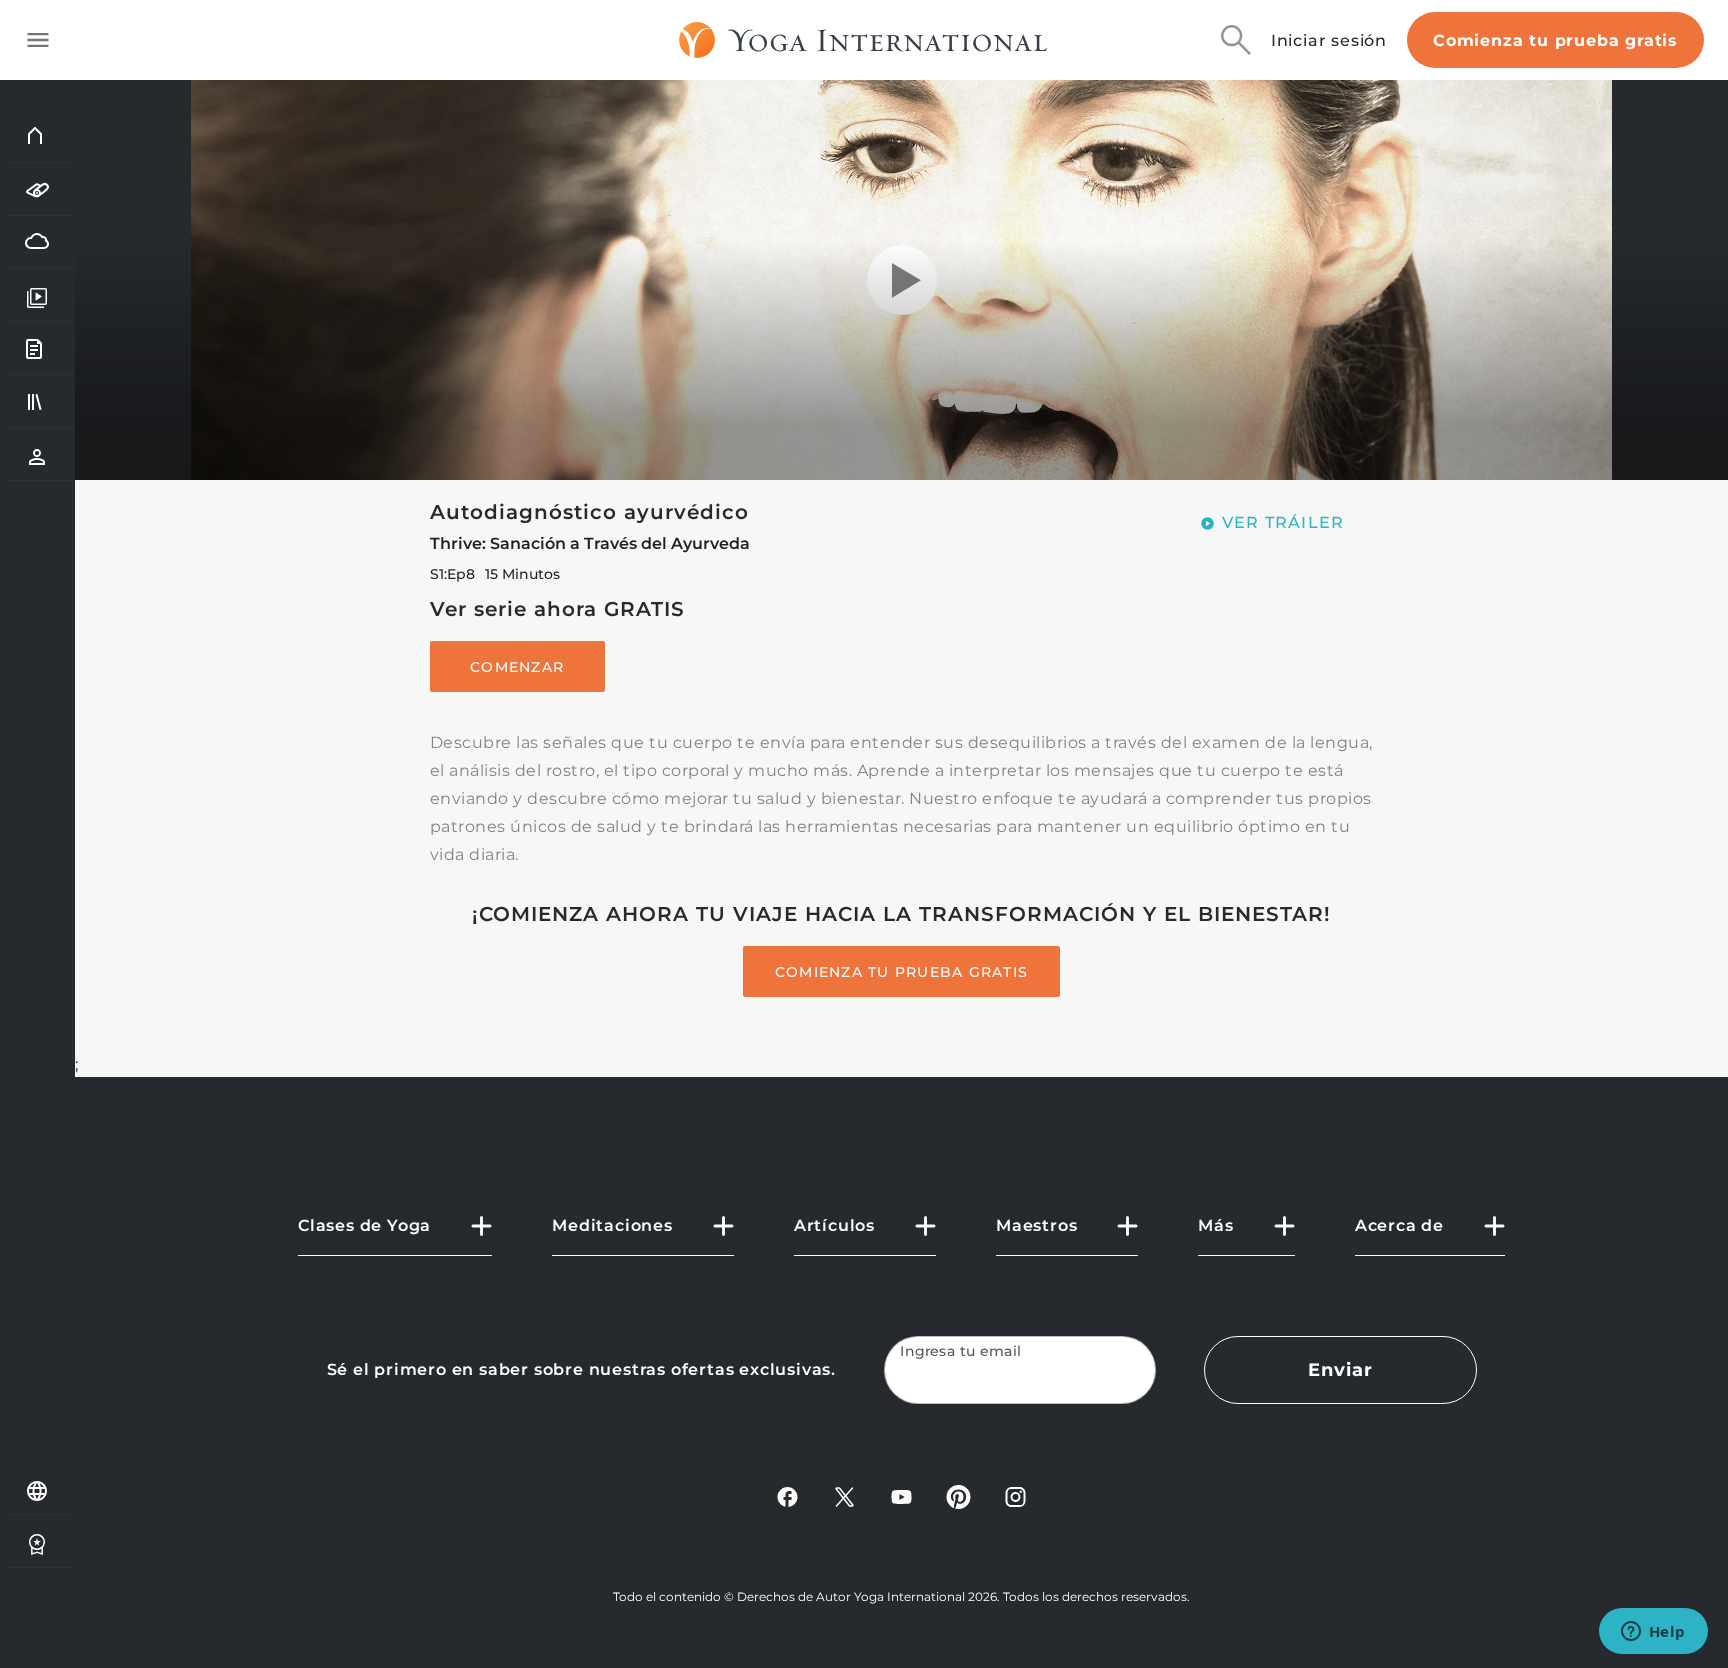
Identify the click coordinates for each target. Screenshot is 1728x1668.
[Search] (1236, 40)
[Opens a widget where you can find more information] (1653, 1633)
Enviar (1340, 1370)
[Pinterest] (958, 1495)
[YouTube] (901, 1495)
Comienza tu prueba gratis (1555, 40)
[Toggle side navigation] (38, 40)
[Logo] (864, 40)
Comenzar (517, 667)
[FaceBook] (787, 1495)
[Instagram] (1015, 1495)
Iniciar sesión (1329, 40)
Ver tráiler (1283, 522)
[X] (844, 1495)
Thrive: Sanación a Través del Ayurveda (590, 543)
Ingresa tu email (961, 1351)
